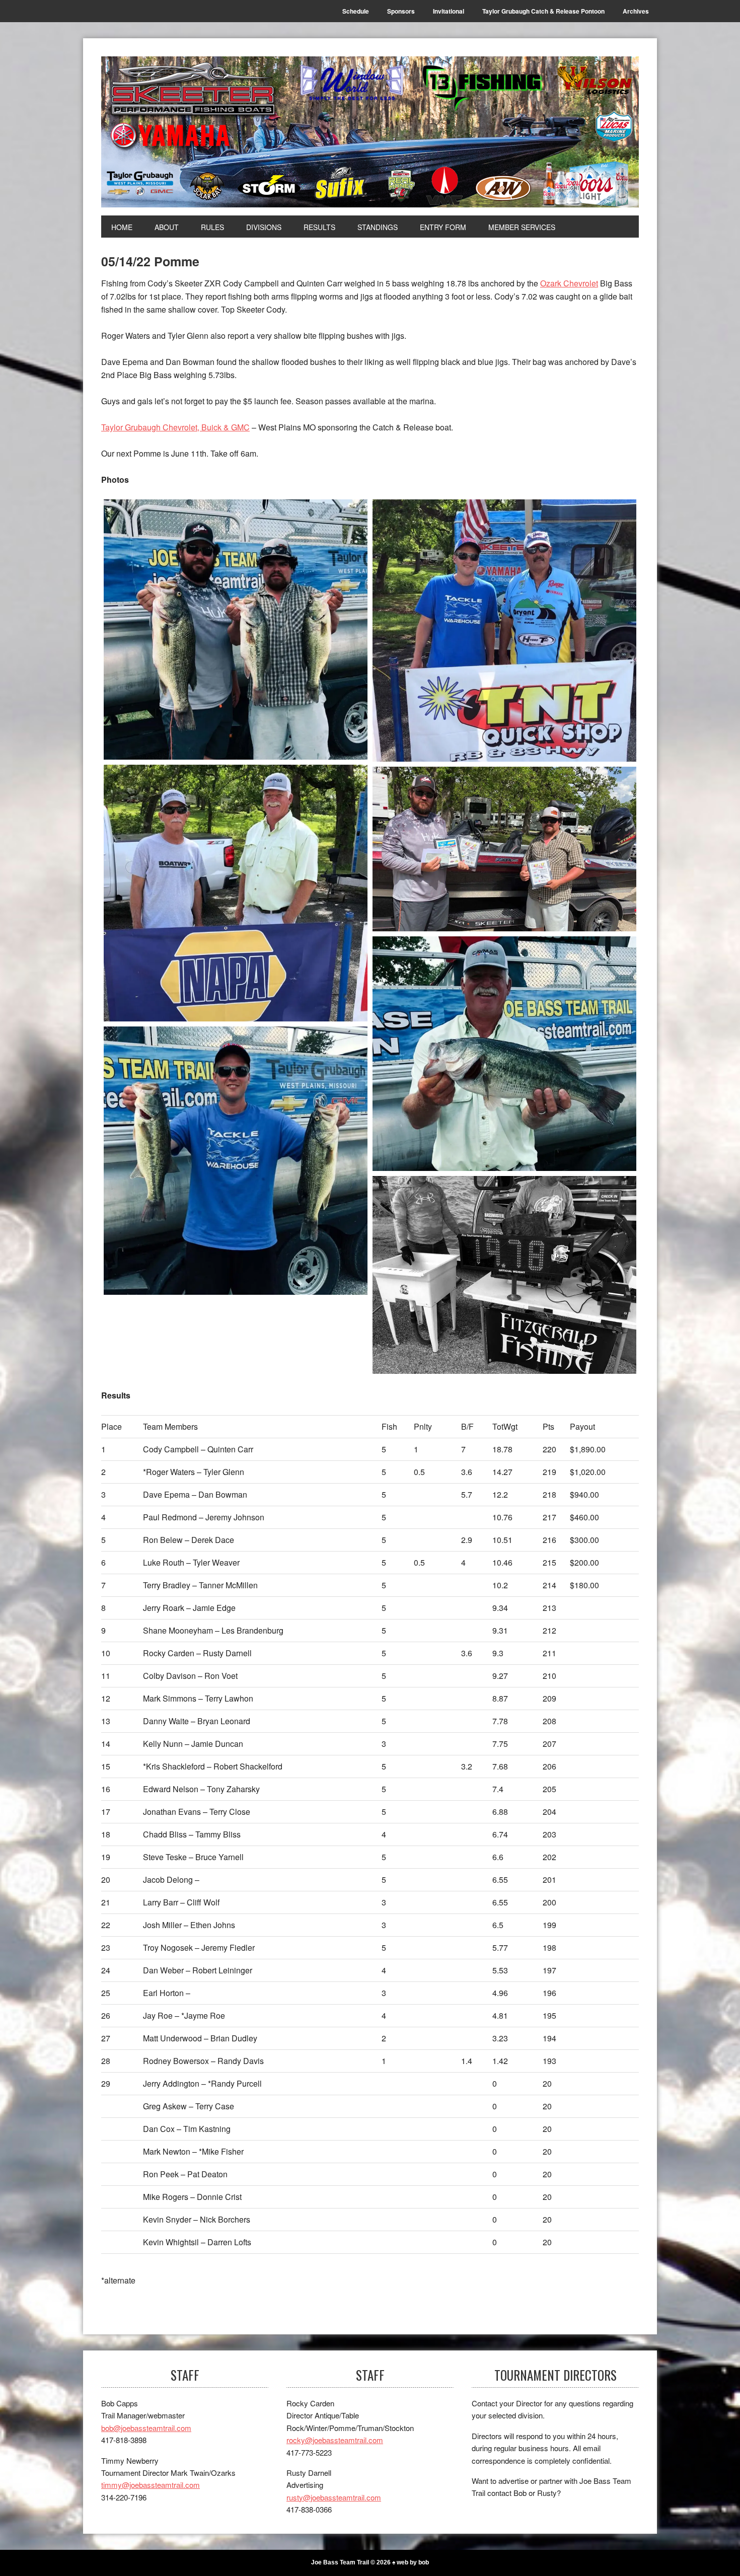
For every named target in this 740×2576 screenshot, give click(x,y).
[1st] (236, 630)
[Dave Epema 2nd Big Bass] (504, 1054)
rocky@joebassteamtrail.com (335, 2440)
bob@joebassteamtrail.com (146, 2428)
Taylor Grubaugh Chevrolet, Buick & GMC (175, 427)
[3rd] (236, 893)
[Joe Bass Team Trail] (370, 132)
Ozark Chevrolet (569, 283)
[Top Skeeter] (504, 849)
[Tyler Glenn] (236, 1161)
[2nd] (504, 631)
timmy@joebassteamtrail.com (151, 2485)
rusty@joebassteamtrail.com (334, 2497)
